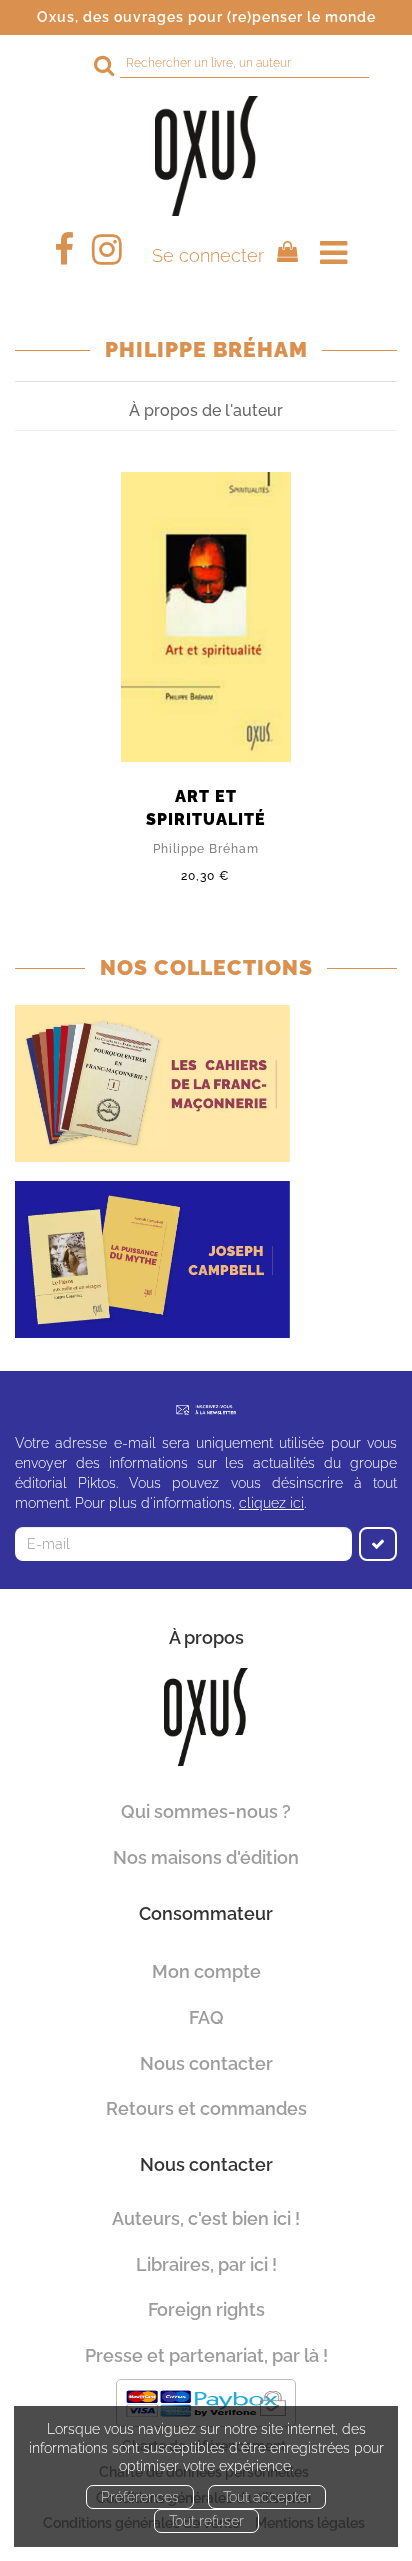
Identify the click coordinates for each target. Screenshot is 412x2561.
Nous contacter (206, 2063)
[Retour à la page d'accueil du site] (206, 156)
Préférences (140, 2497)
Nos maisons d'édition (206, 1857)
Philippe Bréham (206, 849)
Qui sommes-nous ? (206, 1811)
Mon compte (206, 1971)
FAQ (206, 2017)
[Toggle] (333, 253)
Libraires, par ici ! (206, 2264)
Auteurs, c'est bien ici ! (206, 2218)
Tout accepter (267, 2497)
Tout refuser (206, 2521)
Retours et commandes (206, 2108)
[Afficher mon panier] (282, 254)
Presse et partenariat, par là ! (206, 2355)
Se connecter (208, 255)
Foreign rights (206, 2309)
